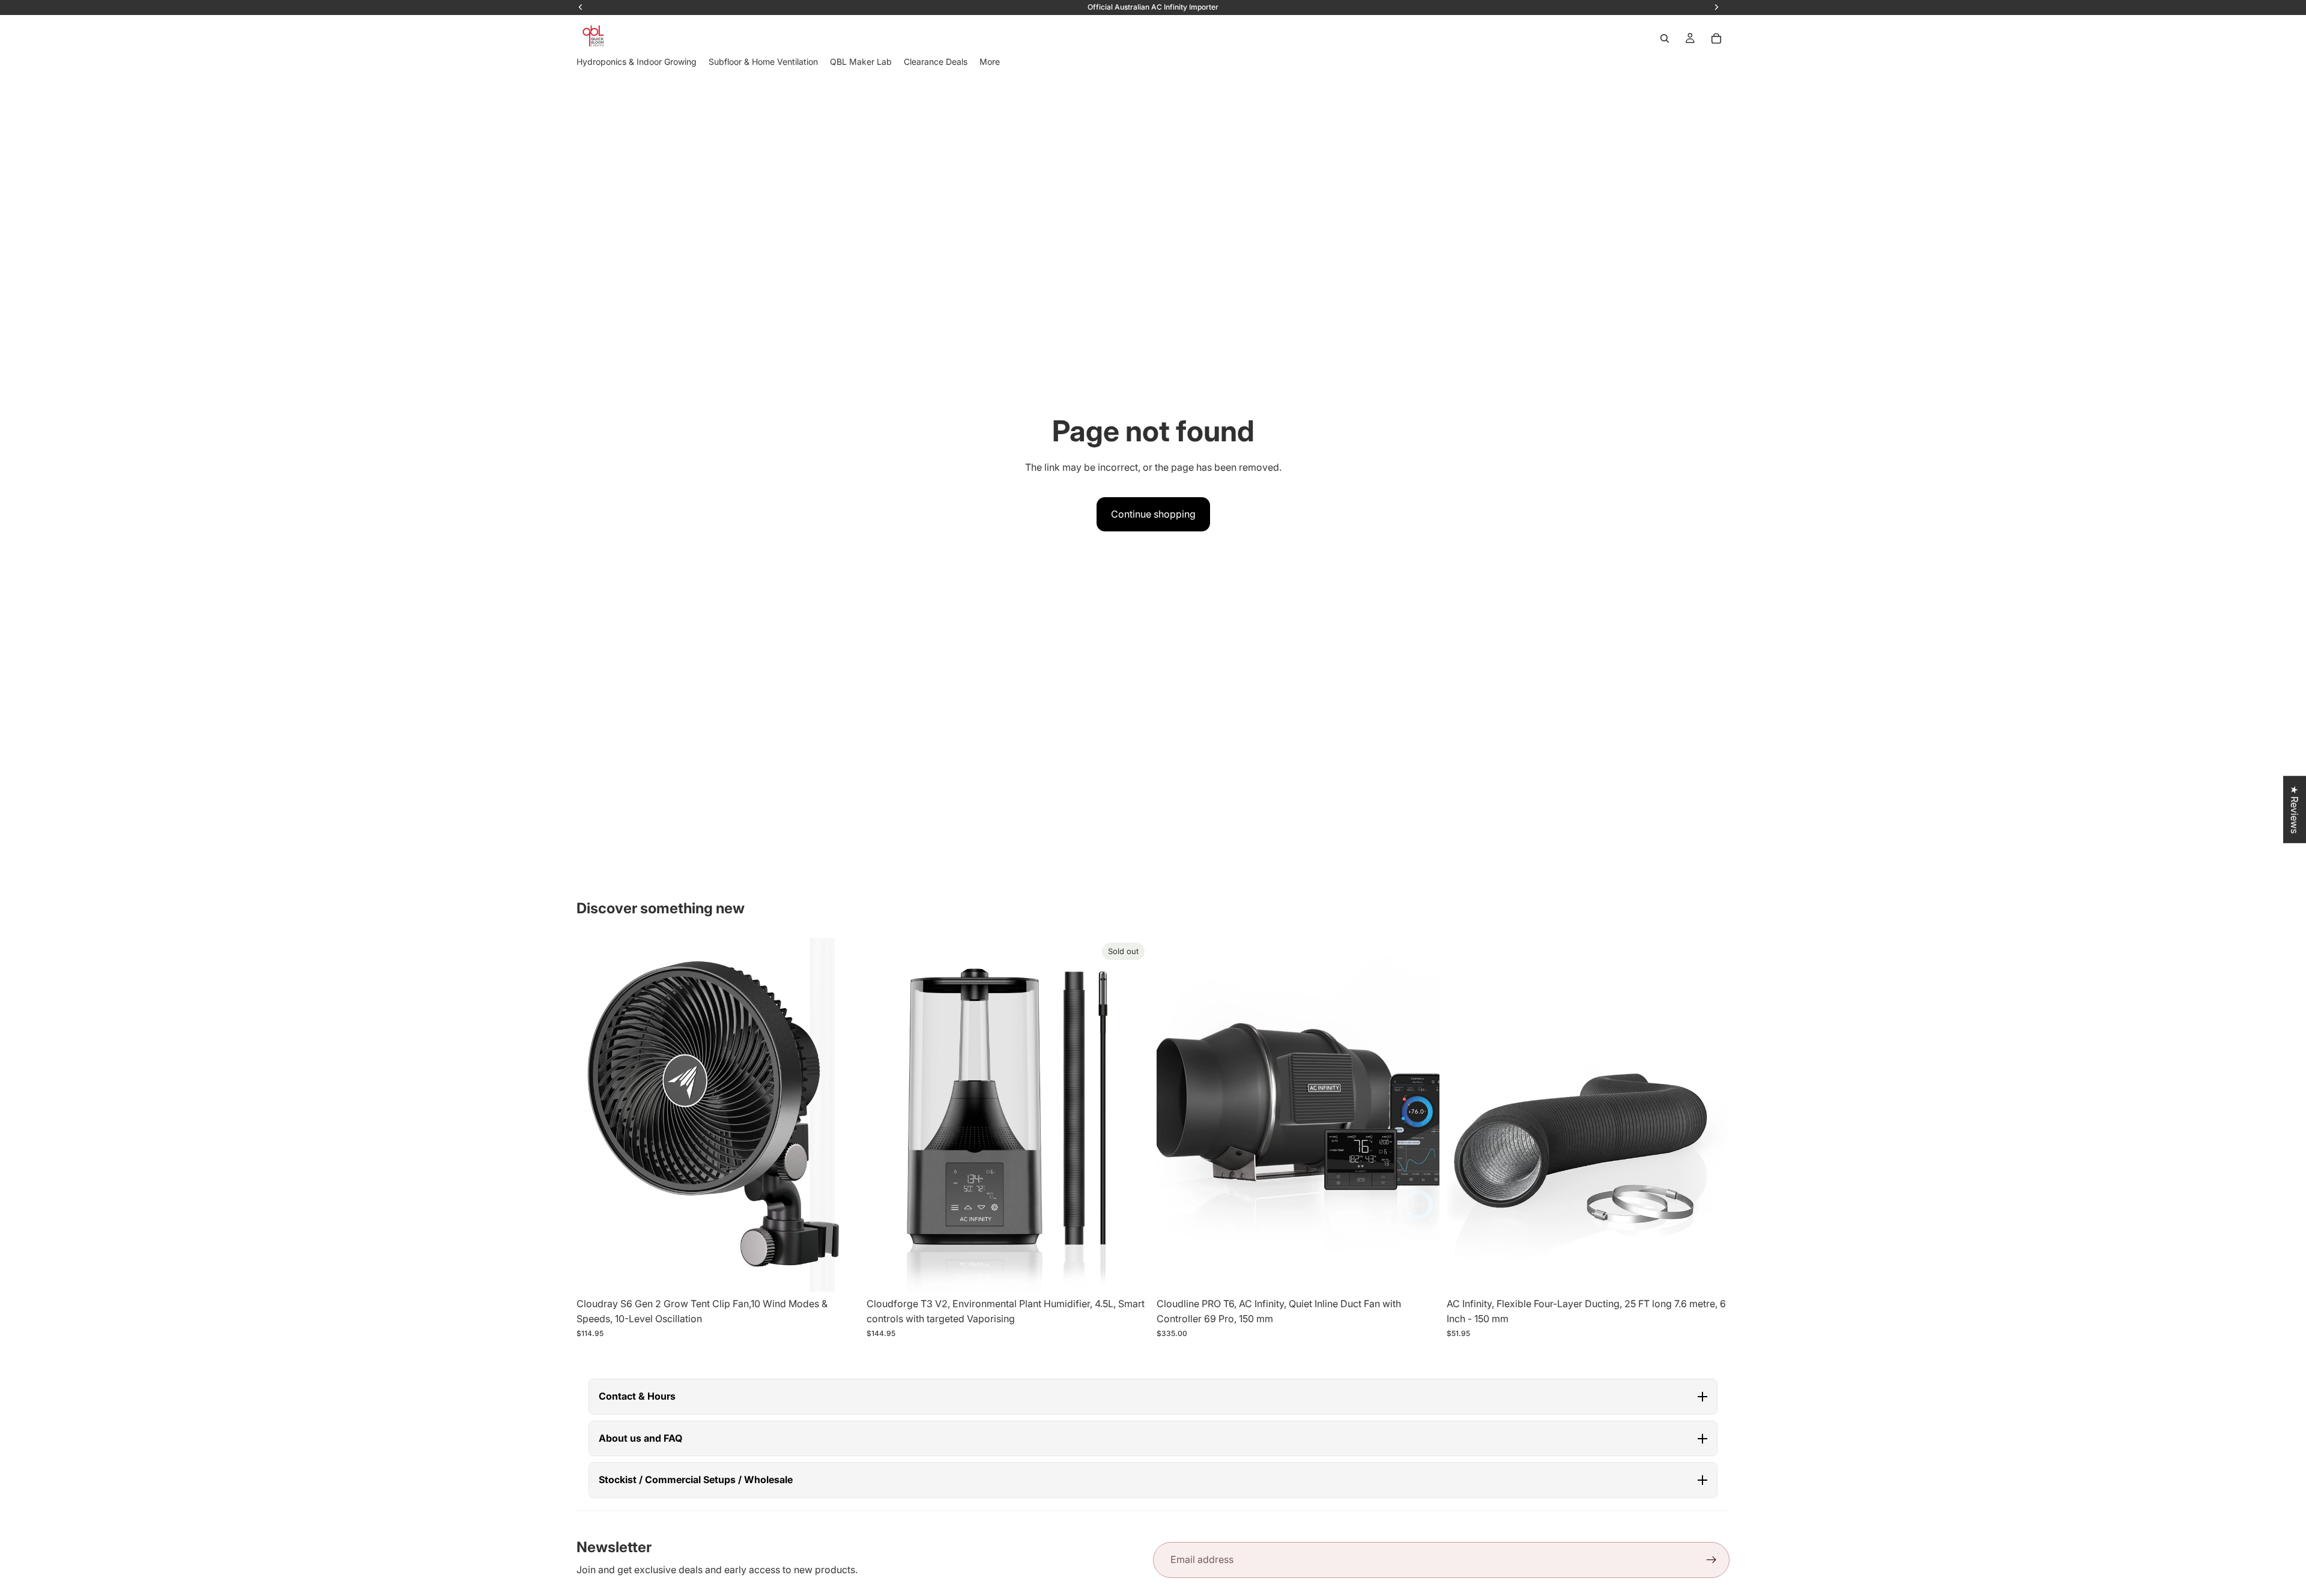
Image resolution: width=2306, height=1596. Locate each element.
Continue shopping (1153, 514)
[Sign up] (1711, 1560)
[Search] (1665, 38)
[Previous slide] (595, 1114)
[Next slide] (841, 1114)
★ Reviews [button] (2295, 809)
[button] (1153, 1397)
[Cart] (1716, 38)
